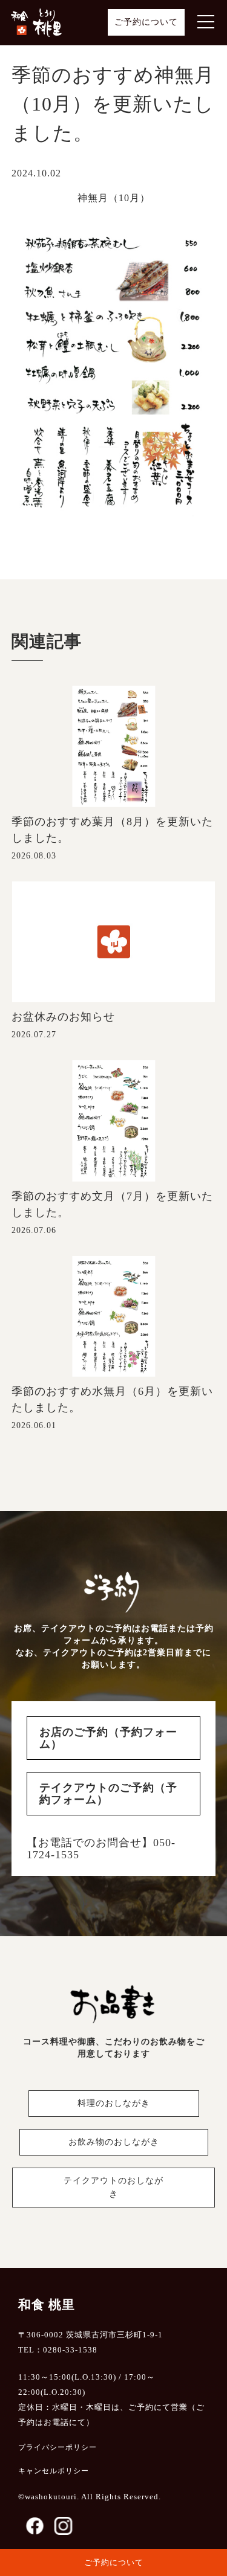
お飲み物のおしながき (114, 2142)
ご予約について (146, 22)
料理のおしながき (114, 2103)
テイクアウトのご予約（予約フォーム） (108, 1794)
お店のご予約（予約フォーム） (108, 1738)
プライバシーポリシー (58, 2447)
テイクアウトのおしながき (113, 2187)
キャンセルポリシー (54, 2471)
